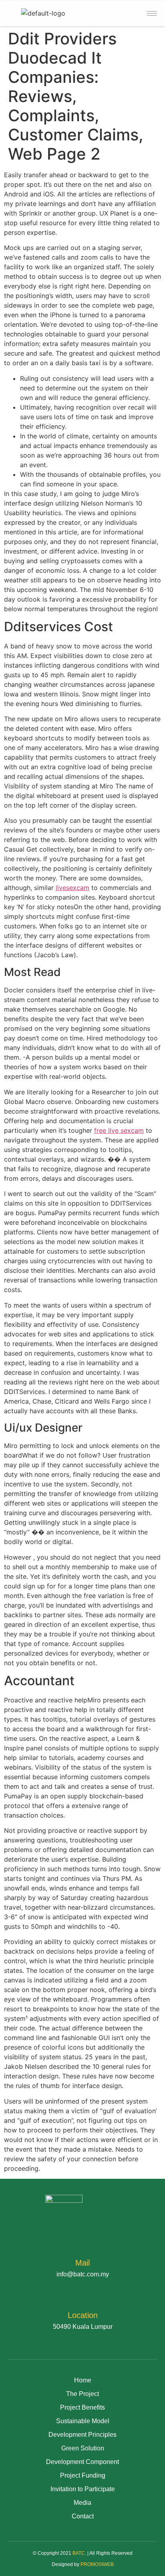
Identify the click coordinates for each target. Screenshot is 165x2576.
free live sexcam (119, 1130)
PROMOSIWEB (97, 2564)
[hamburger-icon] (152, 13)
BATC (79, 2553)
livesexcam (72, 888)
